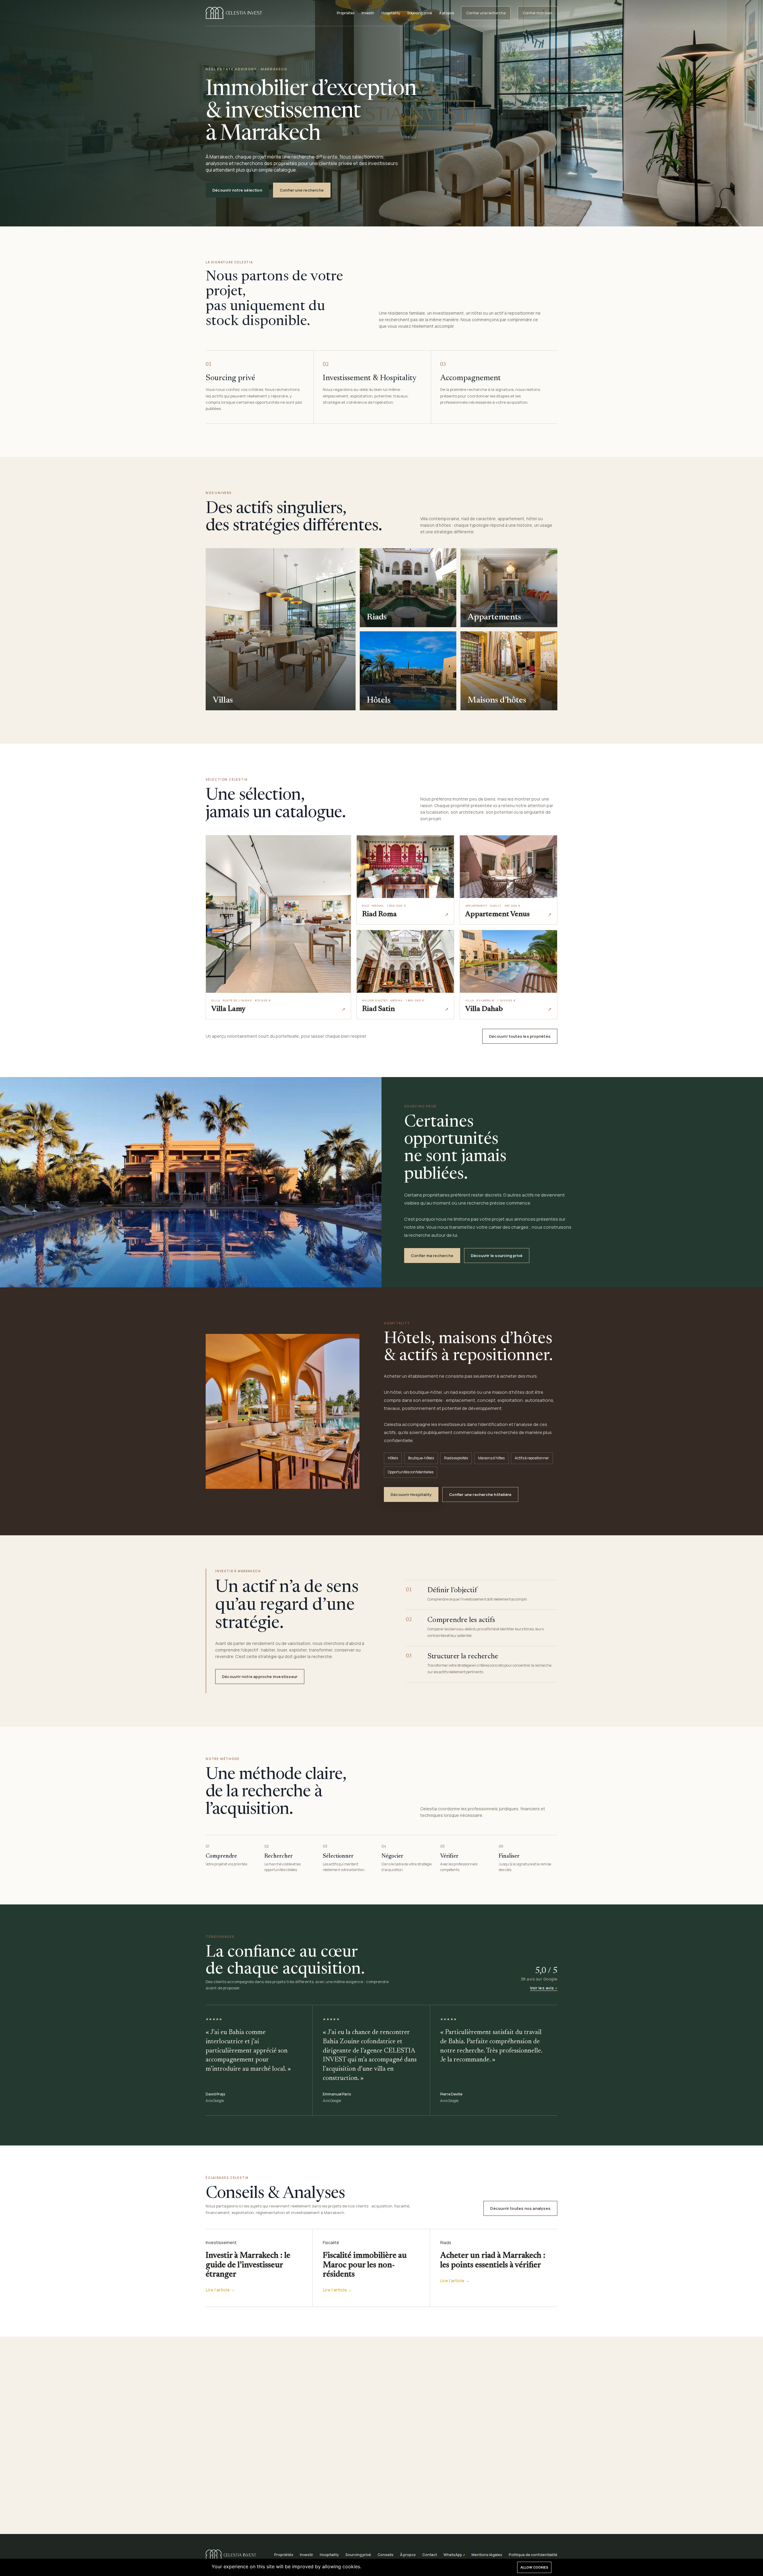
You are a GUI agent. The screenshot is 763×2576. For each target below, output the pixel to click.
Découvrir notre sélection (237, 190)
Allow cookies (534, 2567)
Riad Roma (379, 915)
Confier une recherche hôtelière (480, 1494)
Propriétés (346, 13)
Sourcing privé (420, 13)
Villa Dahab (484, 1009)
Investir (368, 13)
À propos (446, 13)
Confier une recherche (486, 13)
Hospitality (391, 13)
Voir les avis (542, 1988)
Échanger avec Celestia (412, 2501)
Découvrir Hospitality (411, 1494)
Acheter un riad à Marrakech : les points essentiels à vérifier (493, 2260)
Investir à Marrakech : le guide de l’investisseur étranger (248, 2265)
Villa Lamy (228, 1009)
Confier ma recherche (432, 1256)
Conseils (386, 2555)
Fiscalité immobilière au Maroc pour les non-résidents (365, 2265)
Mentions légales (487, 2555)
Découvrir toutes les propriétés (520, 1036)
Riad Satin (379, 1009)
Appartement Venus (497, 915)
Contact (430, 2555)
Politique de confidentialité (533, 2555)
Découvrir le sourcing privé (497, 1256)
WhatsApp (453, 2555)
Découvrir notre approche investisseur (260, 1677)
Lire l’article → (220, 2290)
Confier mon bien (538, 13)
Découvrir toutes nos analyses (520, 2208)
